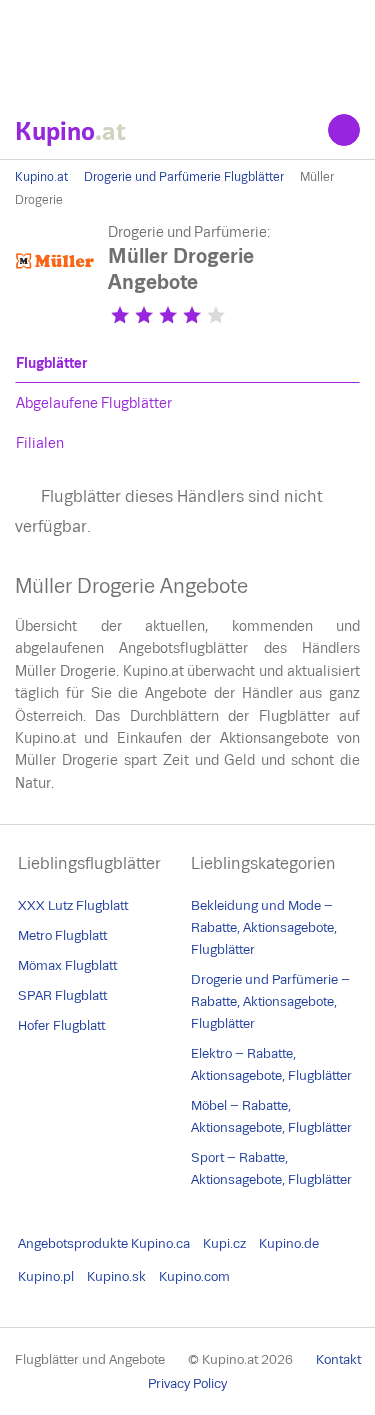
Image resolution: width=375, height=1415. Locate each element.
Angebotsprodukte (73, 1243)
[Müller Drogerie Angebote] (55, 296)
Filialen (40, 443)
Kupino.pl (46, 1276)
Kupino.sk (116, 1276)
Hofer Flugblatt (61, 1025)
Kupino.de (289, 1243)
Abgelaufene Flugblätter (94, 403)
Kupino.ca (160, 1243)
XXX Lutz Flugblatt (73, 905)
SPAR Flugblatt (62, 995)
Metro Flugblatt (62, 935)
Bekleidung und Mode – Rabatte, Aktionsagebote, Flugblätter (264, 927)
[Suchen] (344, 130)
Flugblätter (51, 363)
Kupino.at (41, 177)
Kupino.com (194, 1276)
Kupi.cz (224, 1243)
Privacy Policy (187, 1383)
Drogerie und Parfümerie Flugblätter (184, 177)
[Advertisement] (187, 50)
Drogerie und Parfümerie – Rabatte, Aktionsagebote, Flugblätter (270, 1001)
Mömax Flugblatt (67, 965)
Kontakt (338, 1359)
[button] (120, 315)
